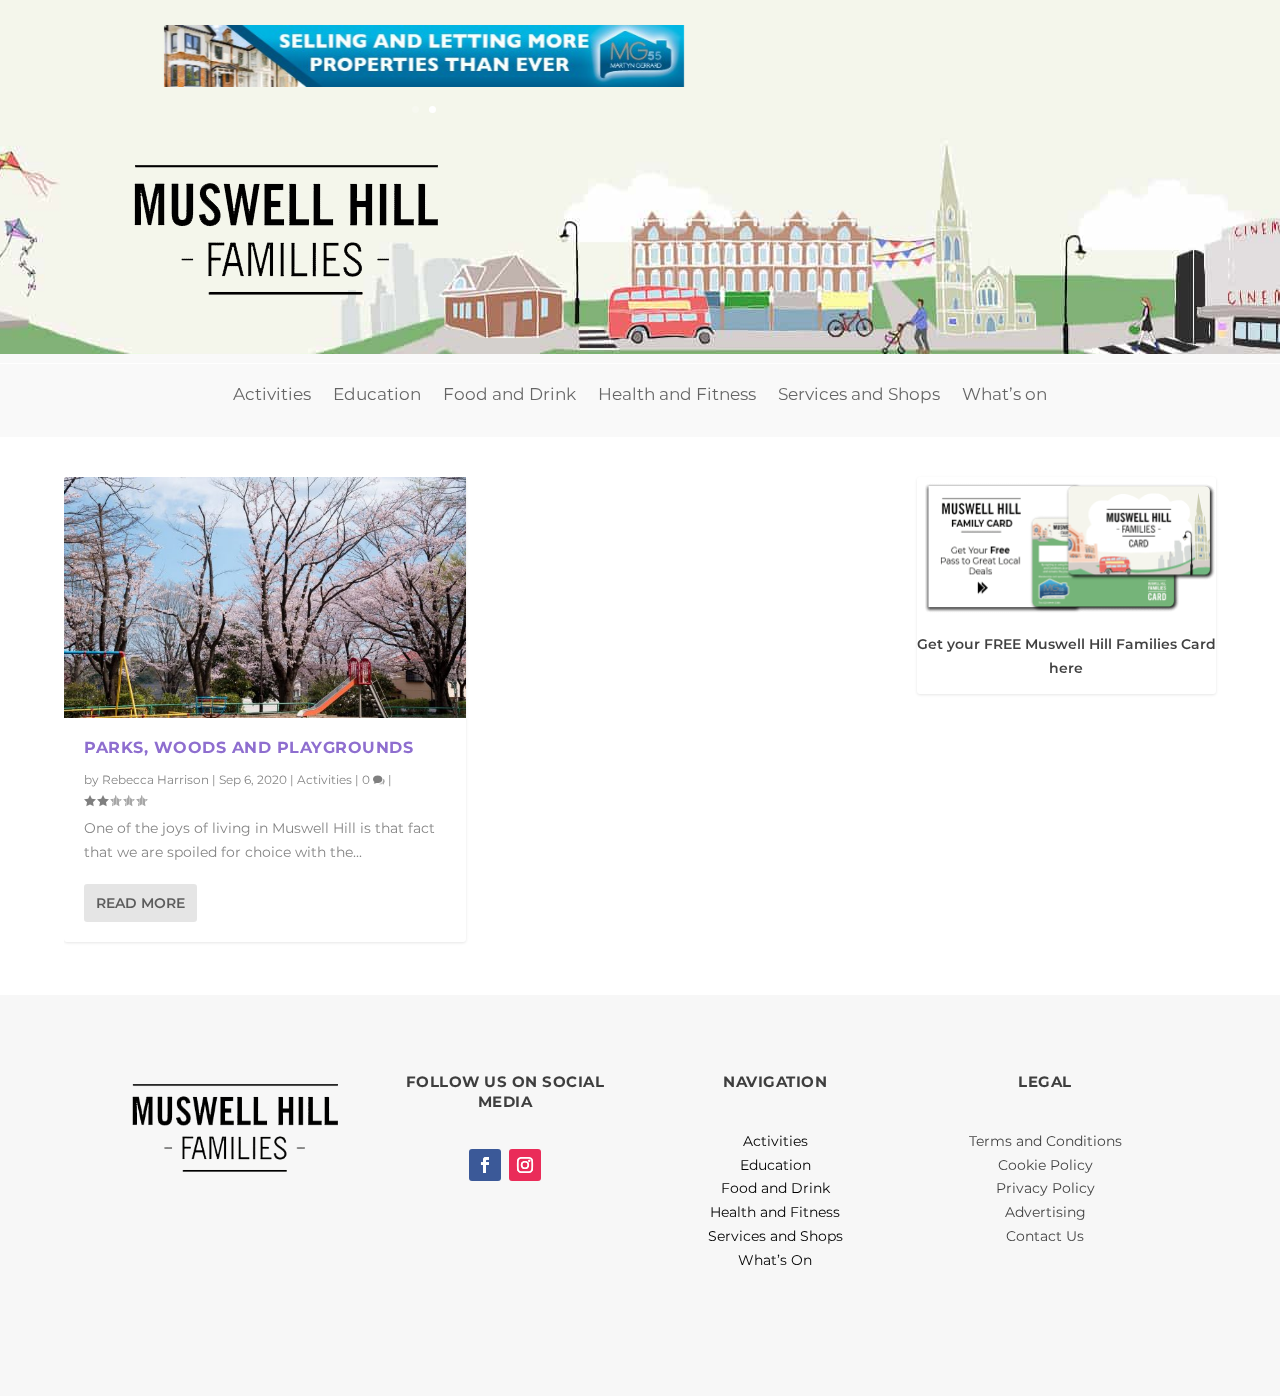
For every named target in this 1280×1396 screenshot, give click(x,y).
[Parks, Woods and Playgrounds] (265, 597)
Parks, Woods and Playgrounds (248, 747)
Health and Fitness (677, 394)
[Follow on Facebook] (485, 1165)
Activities (272, 394)
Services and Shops (859, 394)
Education (377, 394)
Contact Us (1045, 1236)
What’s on (1004, 394)
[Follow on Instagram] (525, 1165)
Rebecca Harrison (155, 779)
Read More (140, 903)
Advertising (1045, 1212)
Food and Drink (509, 394)
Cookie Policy (1045, 1165)
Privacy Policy (1045, 1188)
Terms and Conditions (1045, 1141)
